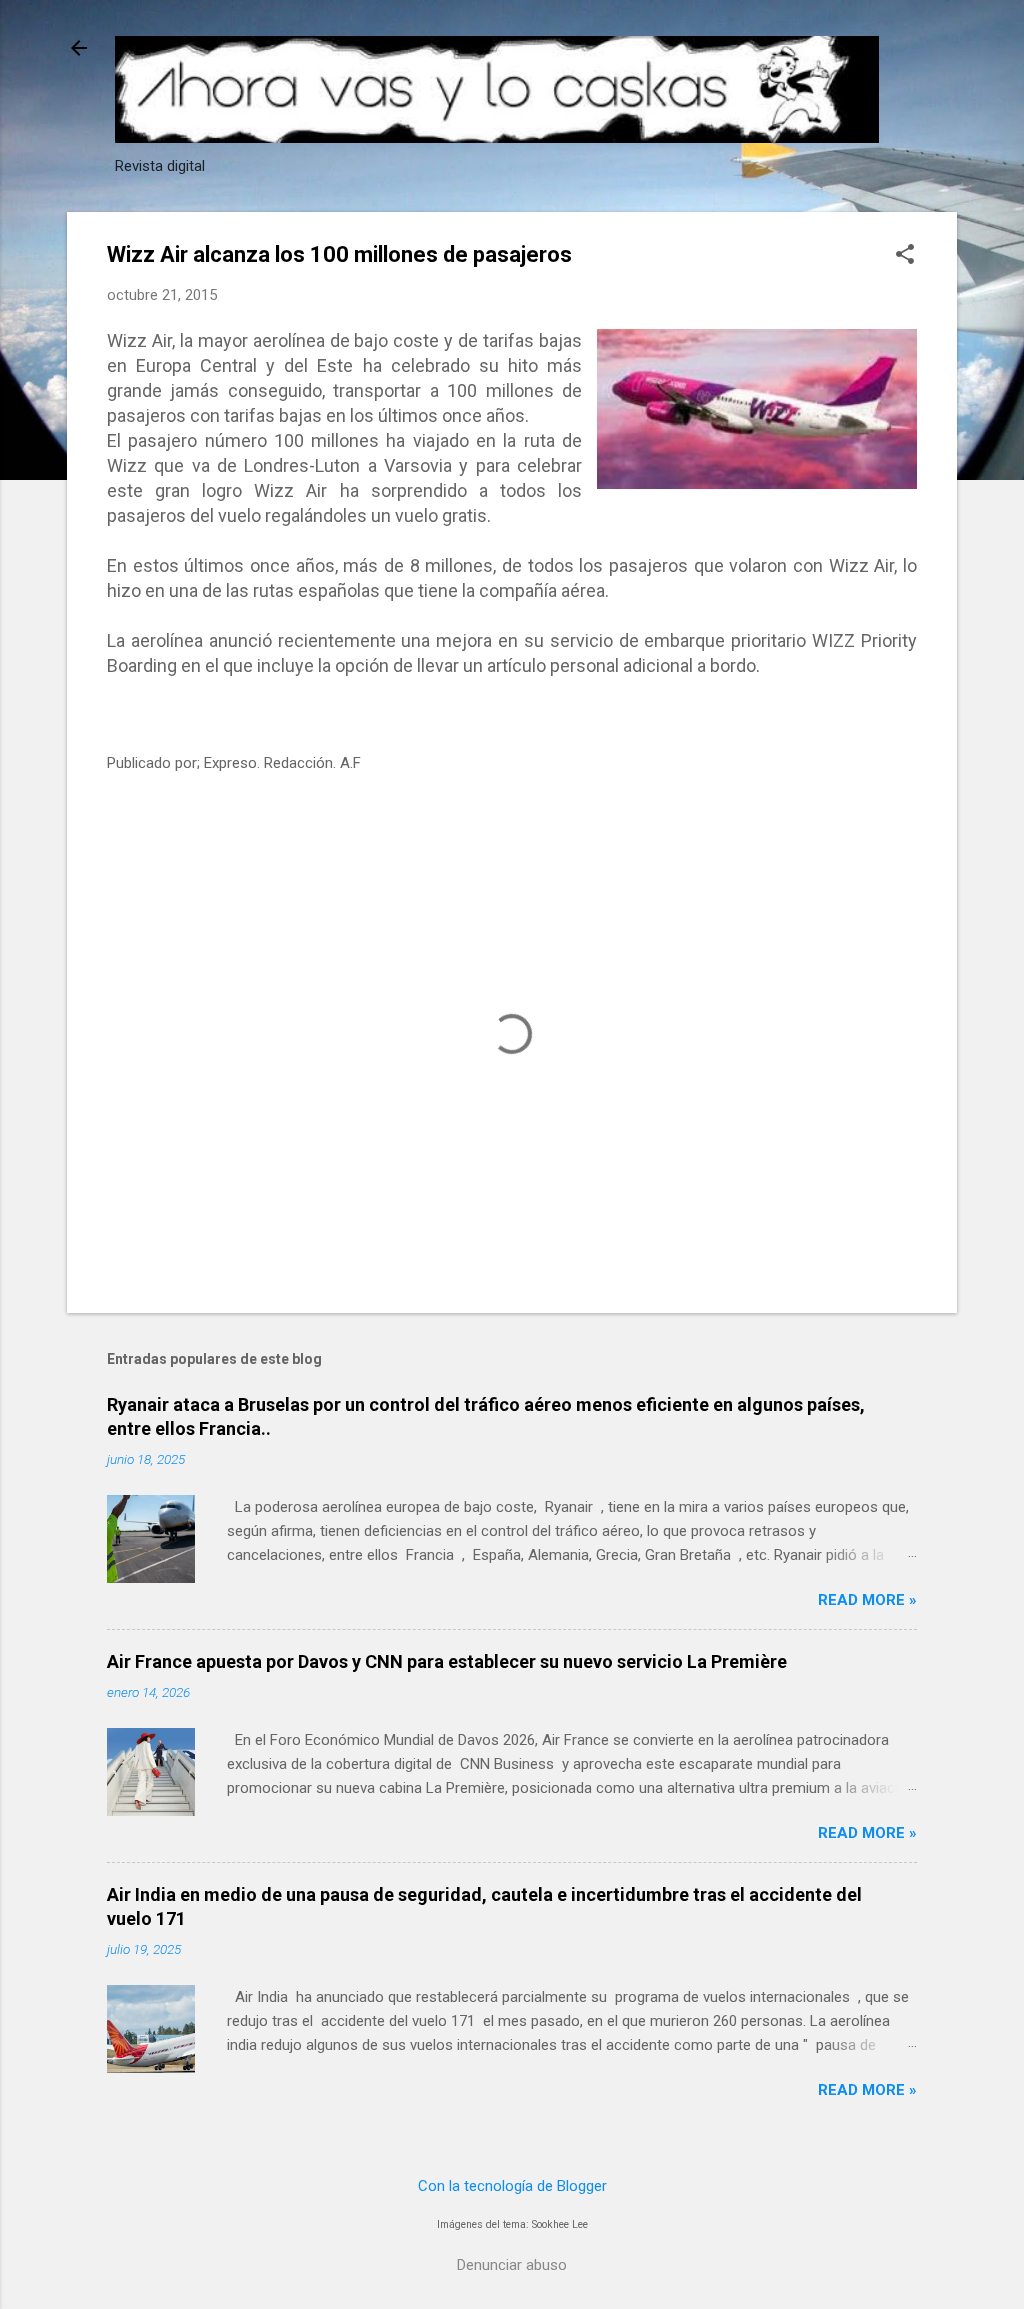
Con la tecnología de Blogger (512, 2186)
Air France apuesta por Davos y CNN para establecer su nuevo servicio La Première (447, 1661)
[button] (905, 256)
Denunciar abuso (512, 2265)
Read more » (867, 1600)
